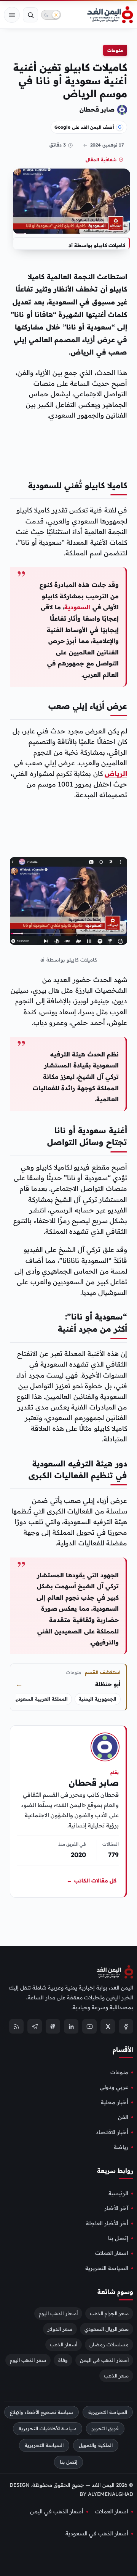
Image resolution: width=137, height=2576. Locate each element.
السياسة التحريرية (107, 2268)
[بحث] (30, 15)
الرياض (116, 773)
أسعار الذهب (64, 2344)
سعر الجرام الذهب (109, 2313)
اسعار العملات (112, 2253)
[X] (108, 2026)
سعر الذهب (116, 2376)
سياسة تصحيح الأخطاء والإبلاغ (41, 2412)
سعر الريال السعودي (107, 2329)
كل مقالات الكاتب (92, 1881)
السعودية (77, 607)
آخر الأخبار (116, 2208)
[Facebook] (126, 2026)
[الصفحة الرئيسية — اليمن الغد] (110, 15)
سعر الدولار (60, 2329)
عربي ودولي (114, 2087)
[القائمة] (12, 15)
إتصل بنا (118, 2238)
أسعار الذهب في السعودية (97, 2533)
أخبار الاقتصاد (112, 2132)
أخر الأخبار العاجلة (107, 2223)
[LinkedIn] (71, 2026)
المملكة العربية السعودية (41, 1699)
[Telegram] (35, 2026)
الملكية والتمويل (96, 2445)
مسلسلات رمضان (109, 2344)
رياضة (121, 2147)
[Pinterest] (53, 2026)
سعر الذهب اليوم (28, 2360)
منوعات (115, 50)
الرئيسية (118, 2193)
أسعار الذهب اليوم (58, 2313)
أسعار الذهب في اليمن (104, 2360)
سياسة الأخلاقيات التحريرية (48, 2429)
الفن (123, 2117)
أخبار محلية (115, 2102)
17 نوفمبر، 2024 (107, 145)
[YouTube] (89, 2026)
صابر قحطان (97, 109)
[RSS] (16, 2026)
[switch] (51, 15)
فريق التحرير (105, 2429)
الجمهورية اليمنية (98, 1699)
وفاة (63, 2360)
